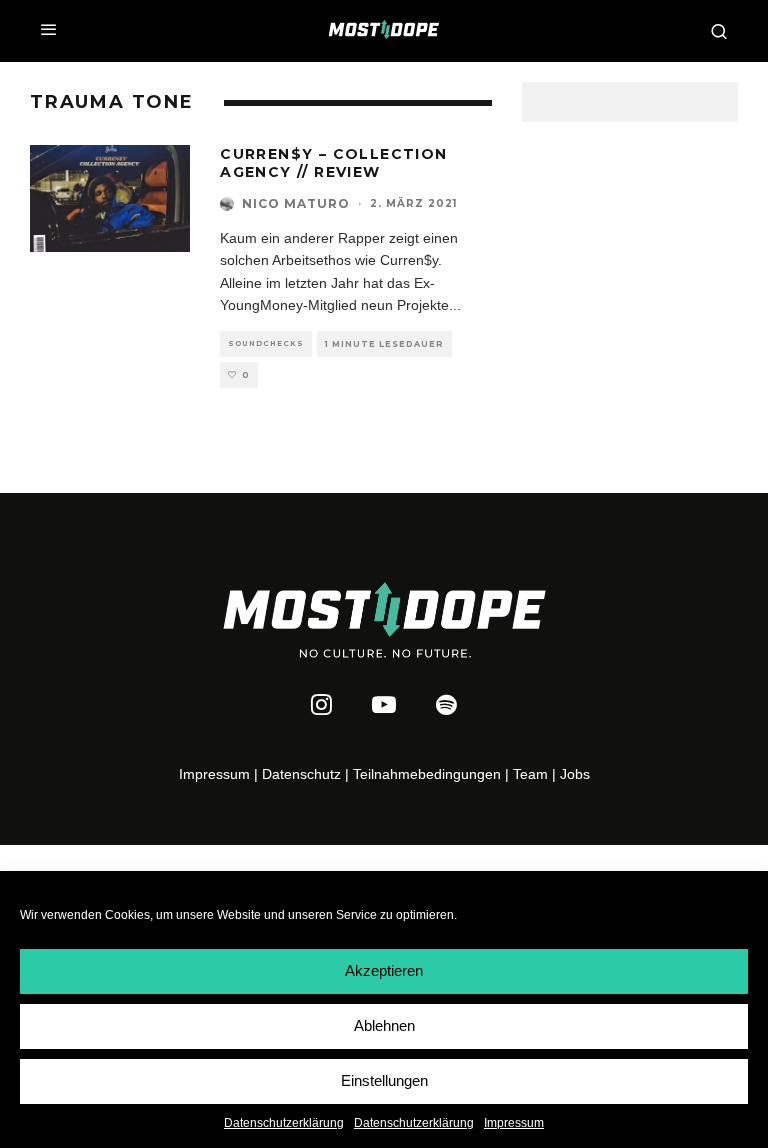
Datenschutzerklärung (284, 1123)
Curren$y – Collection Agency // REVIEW (333, 163)
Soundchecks (266, 343)
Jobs (575, 774)
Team (530, 774)
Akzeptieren (384, 970)
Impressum (514, 1123)
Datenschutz (301, 774)
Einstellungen (384, 1080)
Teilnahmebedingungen (427, 774)
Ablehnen (384, 1025)
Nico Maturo (296, 203)
